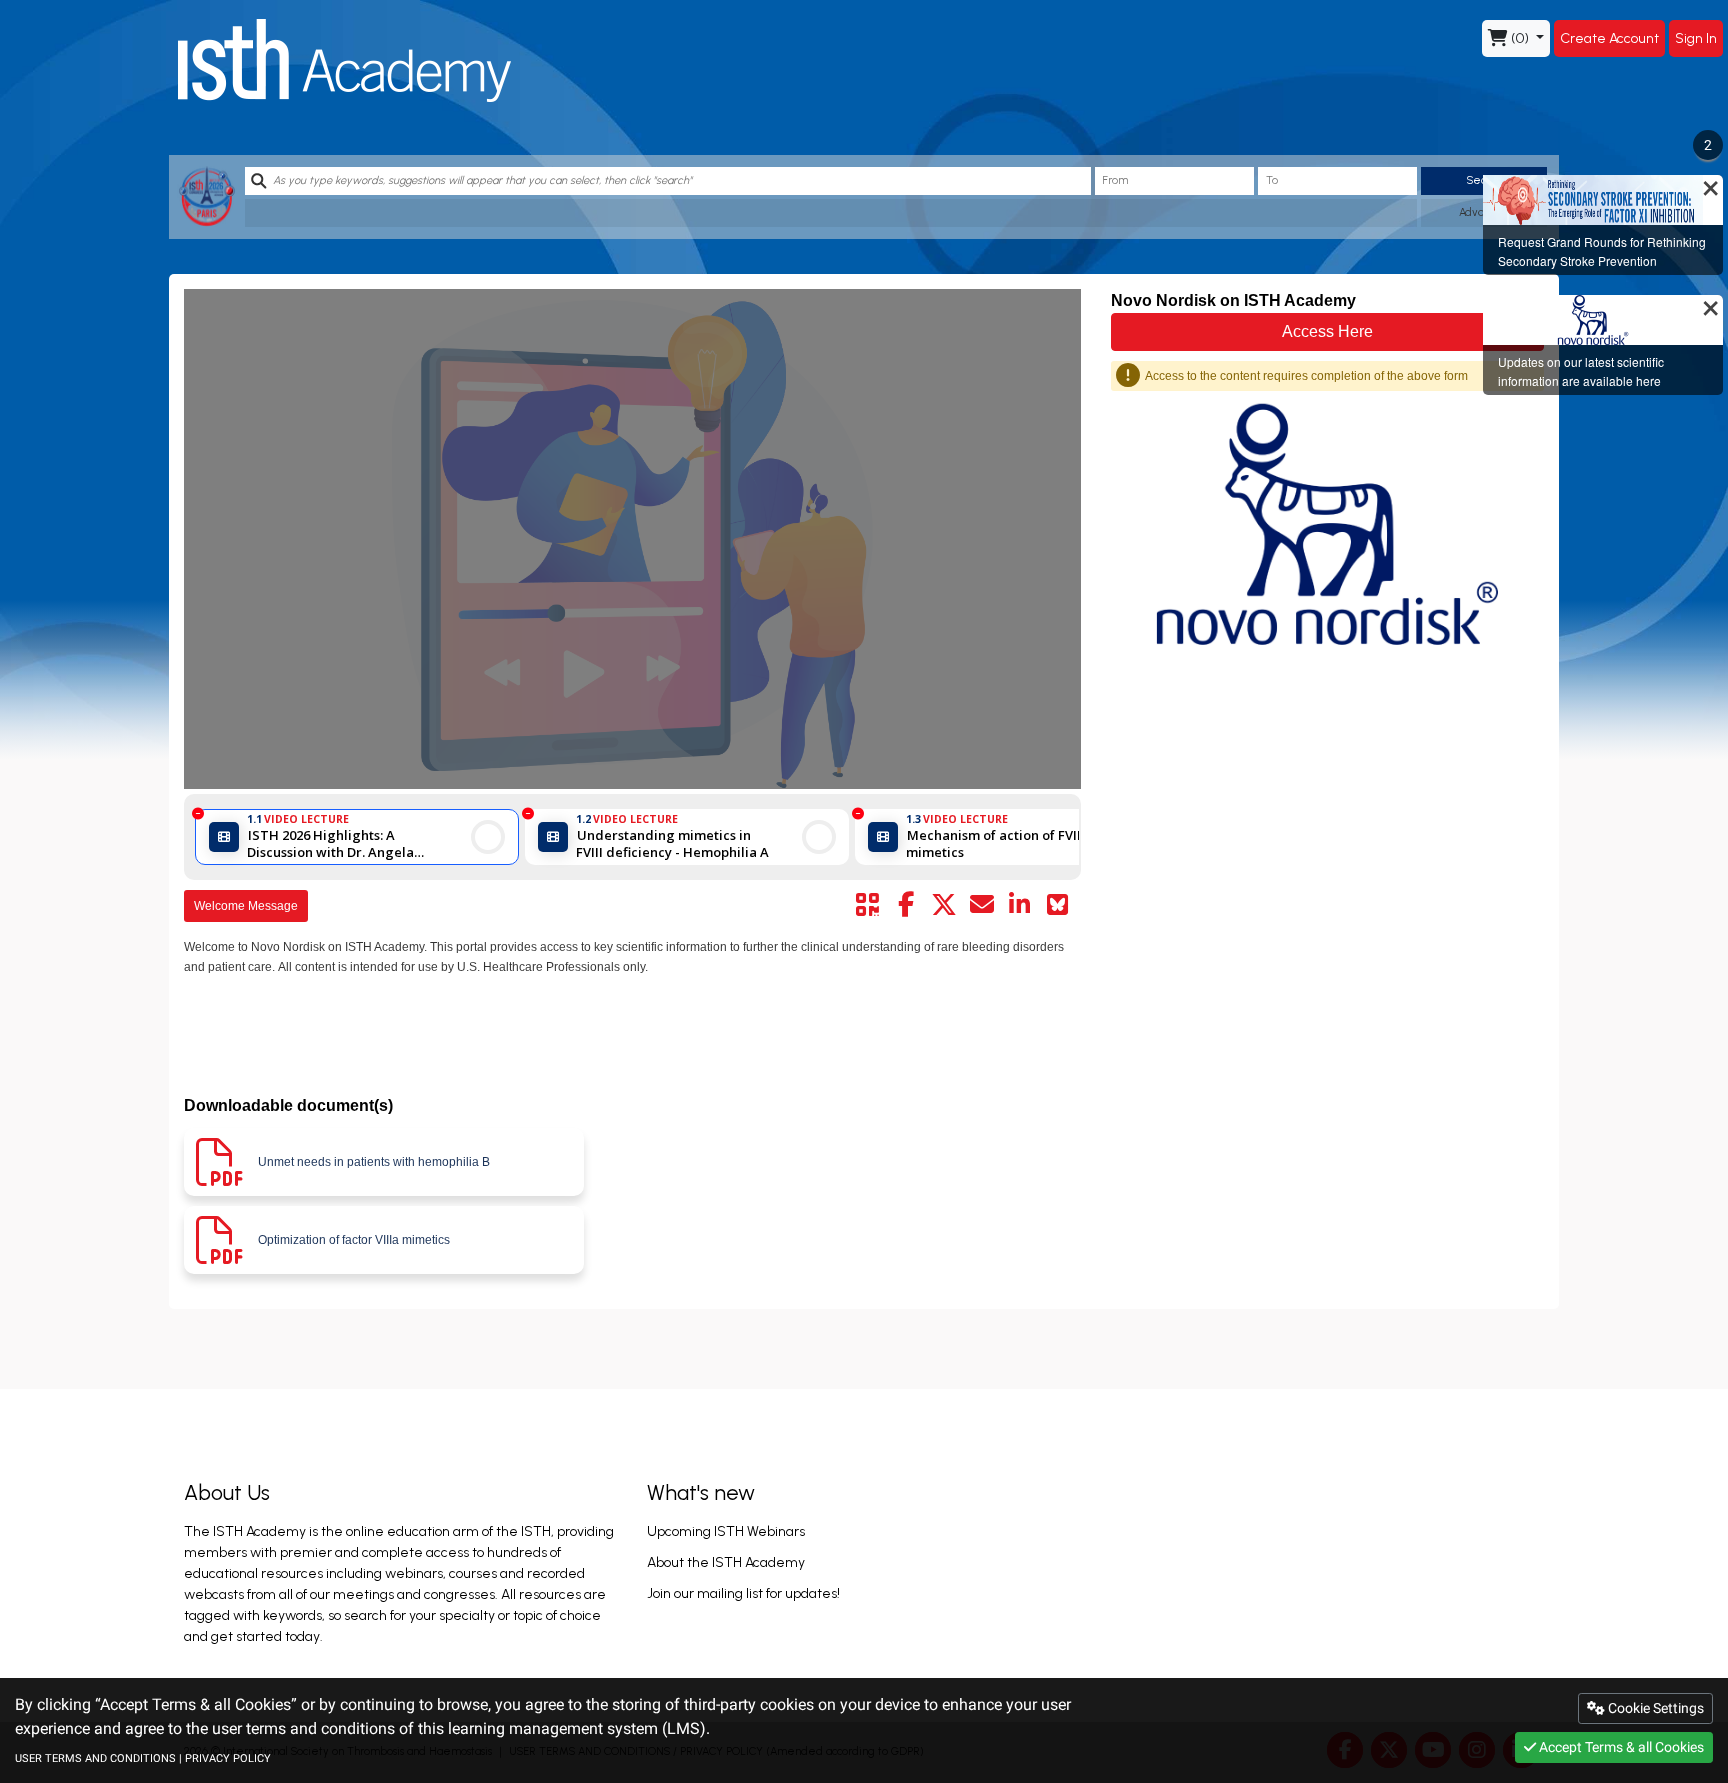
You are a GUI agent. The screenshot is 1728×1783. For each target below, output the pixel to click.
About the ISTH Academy (726, 1562)
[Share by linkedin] (1020, 905)
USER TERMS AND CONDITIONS (95, 1758)
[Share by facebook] (906, 905)
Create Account (1609, 38)
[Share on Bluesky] (1058, 905)
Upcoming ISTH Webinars (726, 1531)
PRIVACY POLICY (228, 1758)
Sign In (1696, 38)
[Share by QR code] (868, 905)
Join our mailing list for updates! (743, 1593)
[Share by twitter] (944, 905)
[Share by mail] (982, 905)
